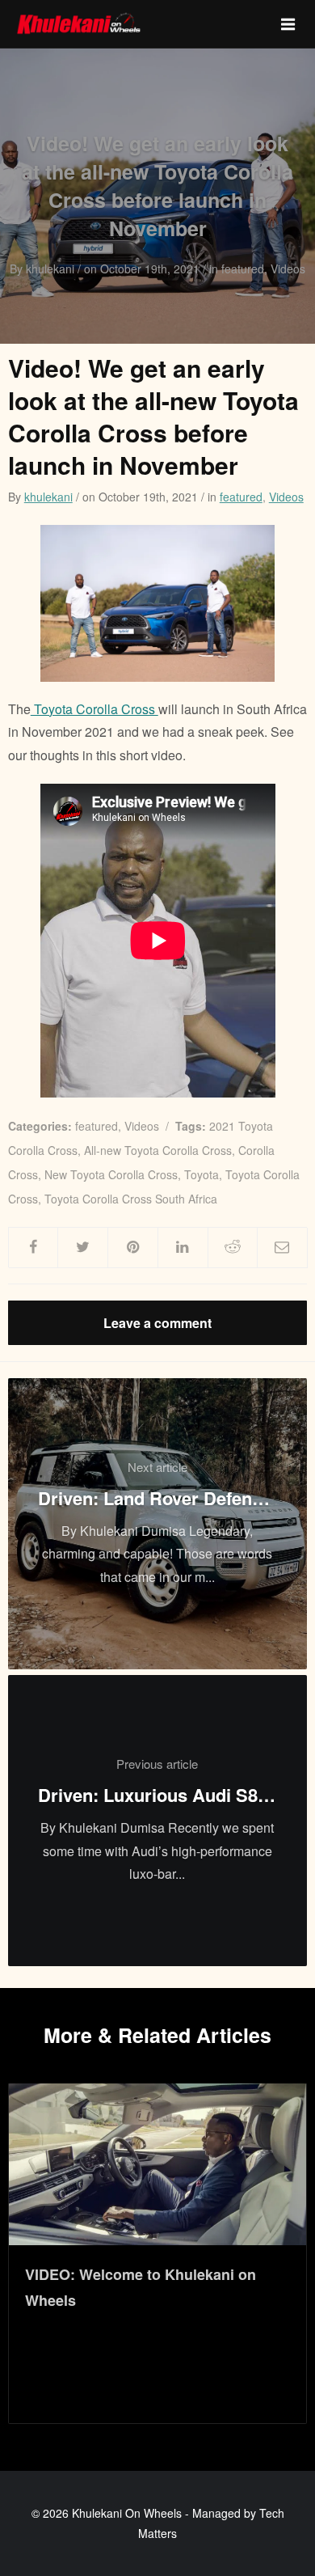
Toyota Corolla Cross (94, 709)
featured (241, 497)
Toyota (202, 1174)
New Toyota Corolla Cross (111, 1174)
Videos (286, 497)
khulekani (48, 497)
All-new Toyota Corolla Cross (158, 1150)
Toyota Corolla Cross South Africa (131, 1199)
